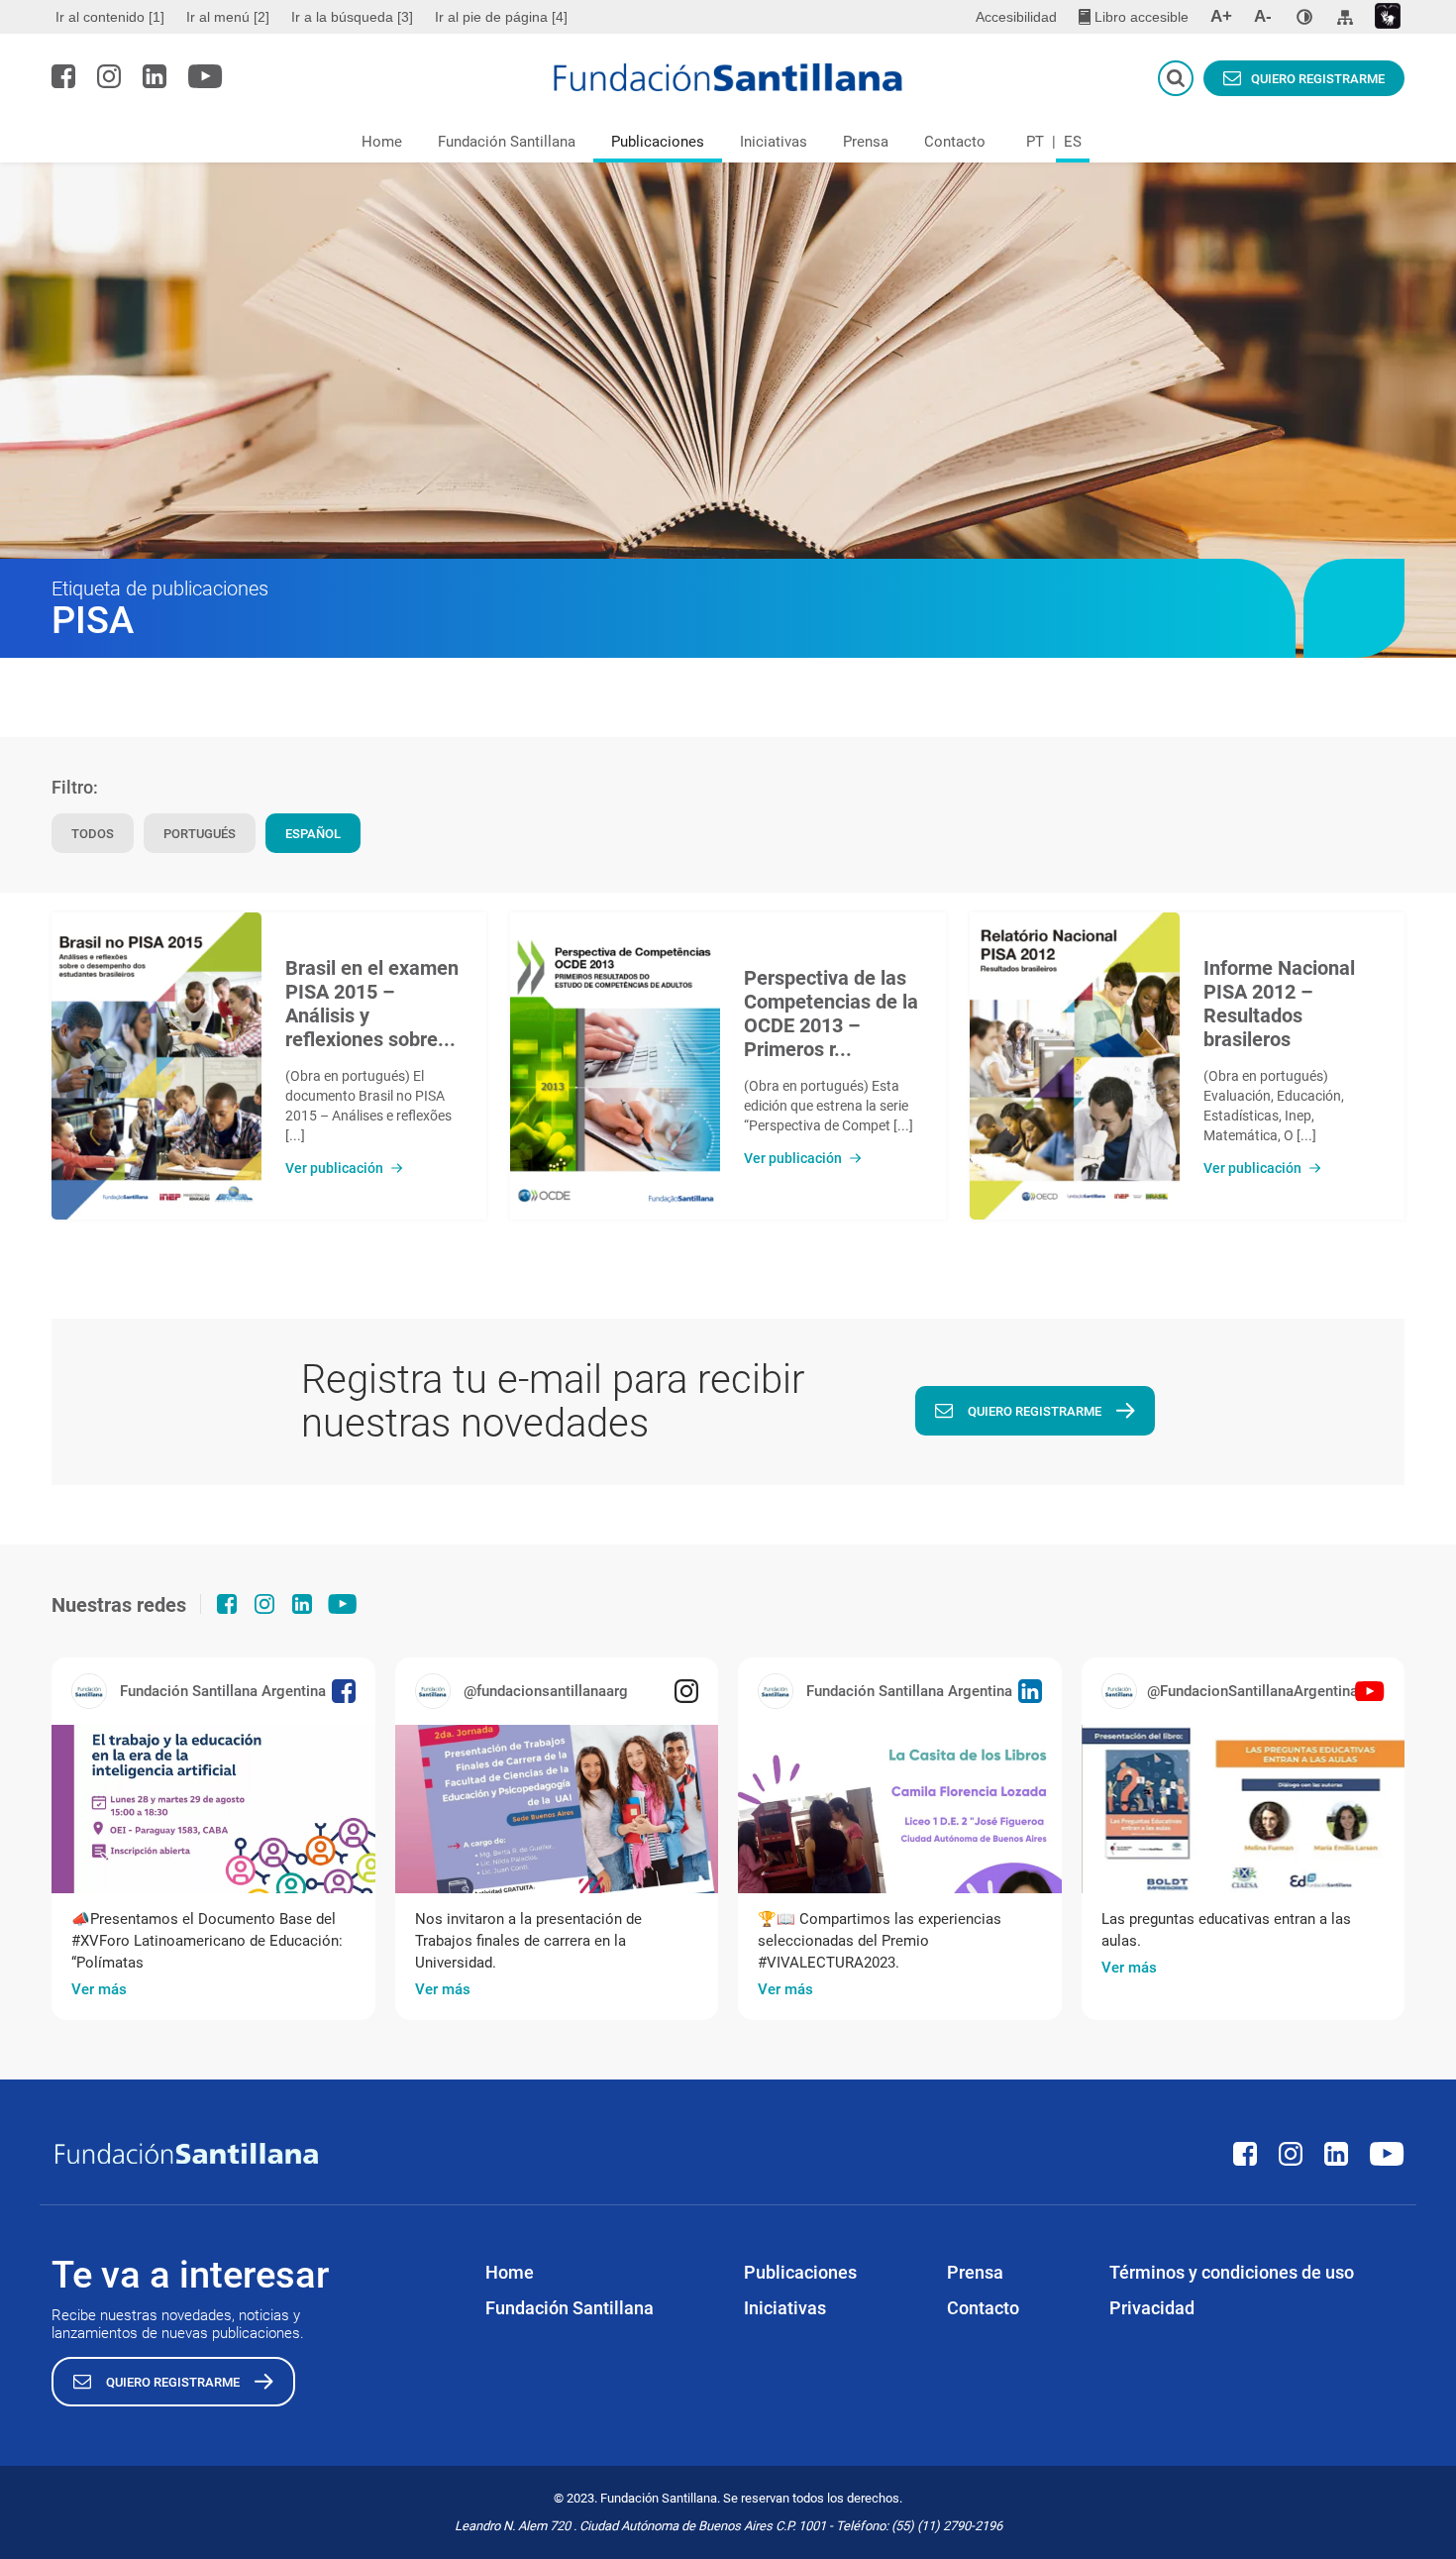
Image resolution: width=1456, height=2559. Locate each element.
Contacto (955, 142)
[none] (1304, 17)
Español (313, 834)
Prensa (866, 142)
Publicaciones (658, 142)
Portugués (200, 834)
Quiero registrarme (1318, 79)
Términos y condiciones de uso (1232, 2272)
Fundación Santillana (507, 142)
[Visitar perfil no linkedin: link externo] (155, 76)
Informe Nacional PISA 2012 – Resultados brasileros (1279, 1004)
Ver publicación (334, 1168)
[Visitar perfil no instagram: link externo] (109, 76)
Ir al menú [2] (228, 17)
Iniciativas (774, 142)
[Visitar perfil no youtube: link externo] (206, 76)
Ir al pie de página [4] (501, 17)
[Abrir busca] (1176, 78)
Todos (93, 834)
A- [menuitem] (1263, 16)
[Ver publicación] (156, 1066)
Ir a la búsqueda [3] (352, 17)
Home (382, 142)
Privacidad (1152, 2308)
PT (1035, 142)
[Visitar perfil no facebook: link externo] (63, 76)
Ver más (99, 1989)
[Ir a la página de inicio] (728, 77)
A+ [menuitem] (1221, 16)
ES (1073, 142)
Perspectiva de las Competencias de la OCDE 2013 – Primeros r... (831, 1013)
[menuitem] (112, 17)
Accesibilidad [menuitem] (1016, 17)
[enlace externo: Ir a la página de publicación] (213, 1809)
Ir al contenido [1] (110, 17)
